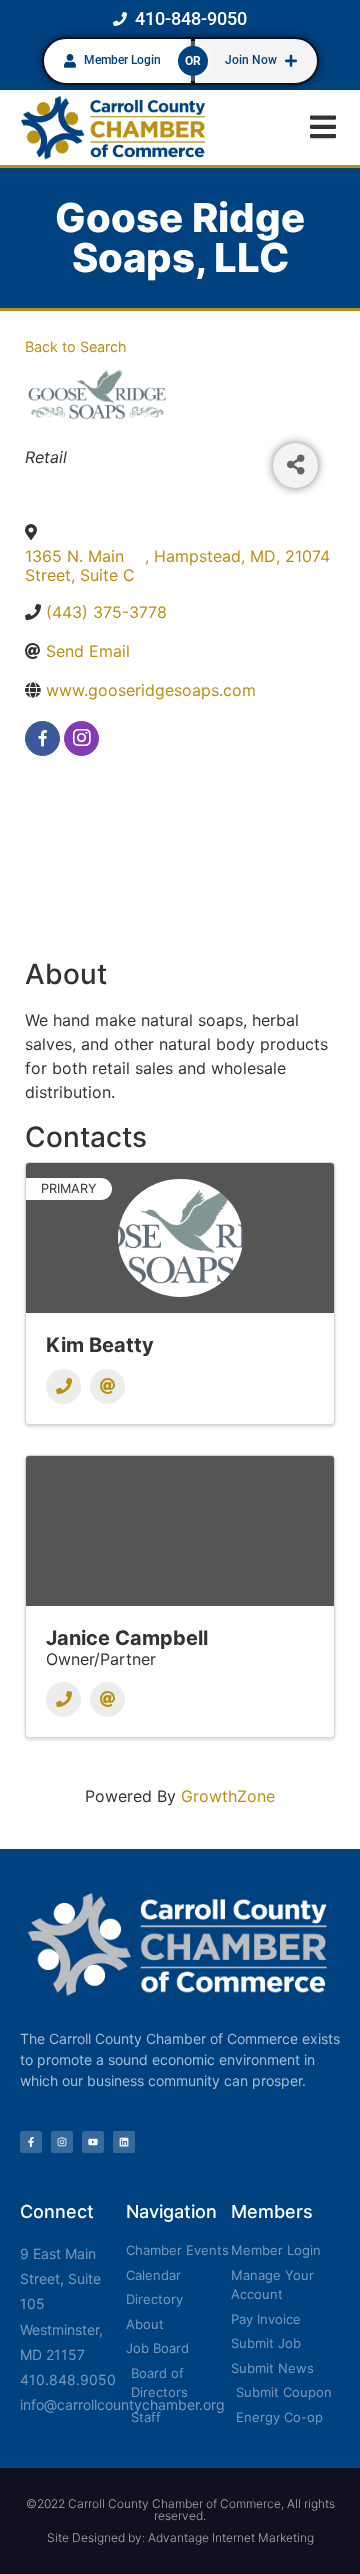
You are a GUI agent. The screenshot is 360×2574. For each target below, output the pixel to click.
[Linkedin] (124, 2142)
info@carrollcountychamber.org (122, 2404)
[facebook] (42, 738)
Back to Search (76, 346)
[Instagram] (62, 2142)
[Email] (107, 1386)
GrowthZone (228, 1796)
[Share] (295, 465)
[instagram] (81, 738)
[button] (322, 127)
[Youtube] (93, 2142)
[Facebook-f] (31, 2142)
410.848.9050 (68, 2379)
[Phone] (63, 1386)
